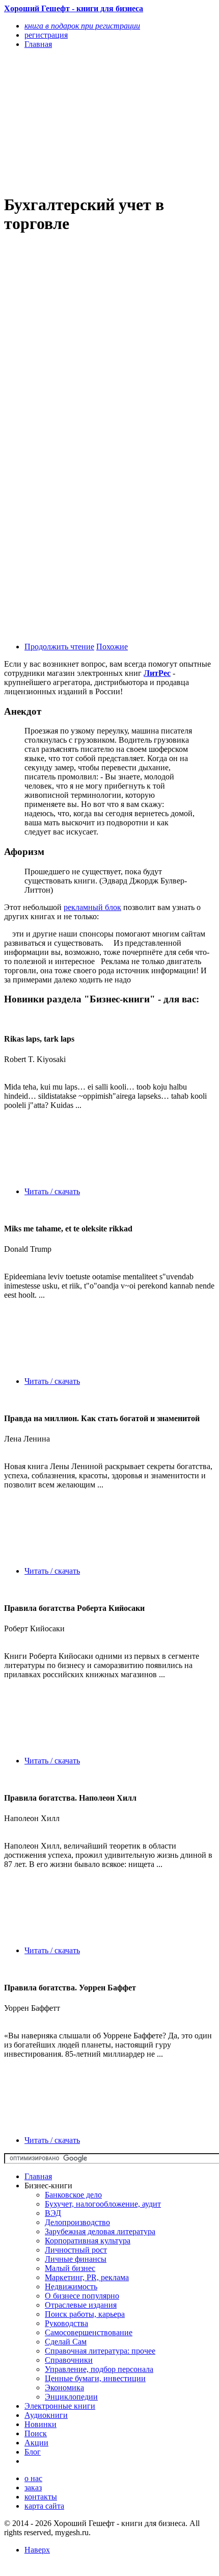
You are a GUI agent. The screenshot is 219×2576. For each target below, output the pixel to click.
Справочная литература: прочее (100, 2351)
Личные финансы (76, 2259)
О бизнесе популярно (82, 2296)
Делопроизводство (77, 2222)
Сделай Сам (66, 2342)
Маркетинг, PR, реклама (87, 2277)
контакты (41, 2497)
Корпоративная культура (88, 2241)
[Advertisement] (78, 121)
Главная (38, 2176)
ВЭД (53, 2213)
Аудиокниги (46, 2415)
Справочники (69, 2360)
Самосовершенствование (89, 2332)
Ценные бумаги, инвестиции (95, 2378)
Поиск (36, 2433)
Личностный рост (76, 2250)
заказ (33, 2487)
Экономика (64, 2388)
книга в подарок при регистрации (82, 26)
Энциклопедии (71, 2397)
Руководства (66, 2323)
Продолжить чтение (59, 647)
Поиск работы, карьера (85, 2314)
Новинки (40, 2424)
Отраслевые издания (81, 2305)
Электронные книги (60, 2406)
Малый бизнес (70, 2268)
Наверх (37, 2550)
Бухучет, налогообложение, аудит (103, 2204)
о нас (33, 2478)
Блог (33, 2452)
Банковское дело (73, 2195)
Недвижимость (71, 2287)
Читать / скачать (52, 1191)
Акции (36, 2443)
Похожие (112, 647)
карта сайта (44, 2506)
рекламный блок (92, 907)
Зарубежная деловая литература (100, 2231)
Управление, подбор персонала (99, 2369)
